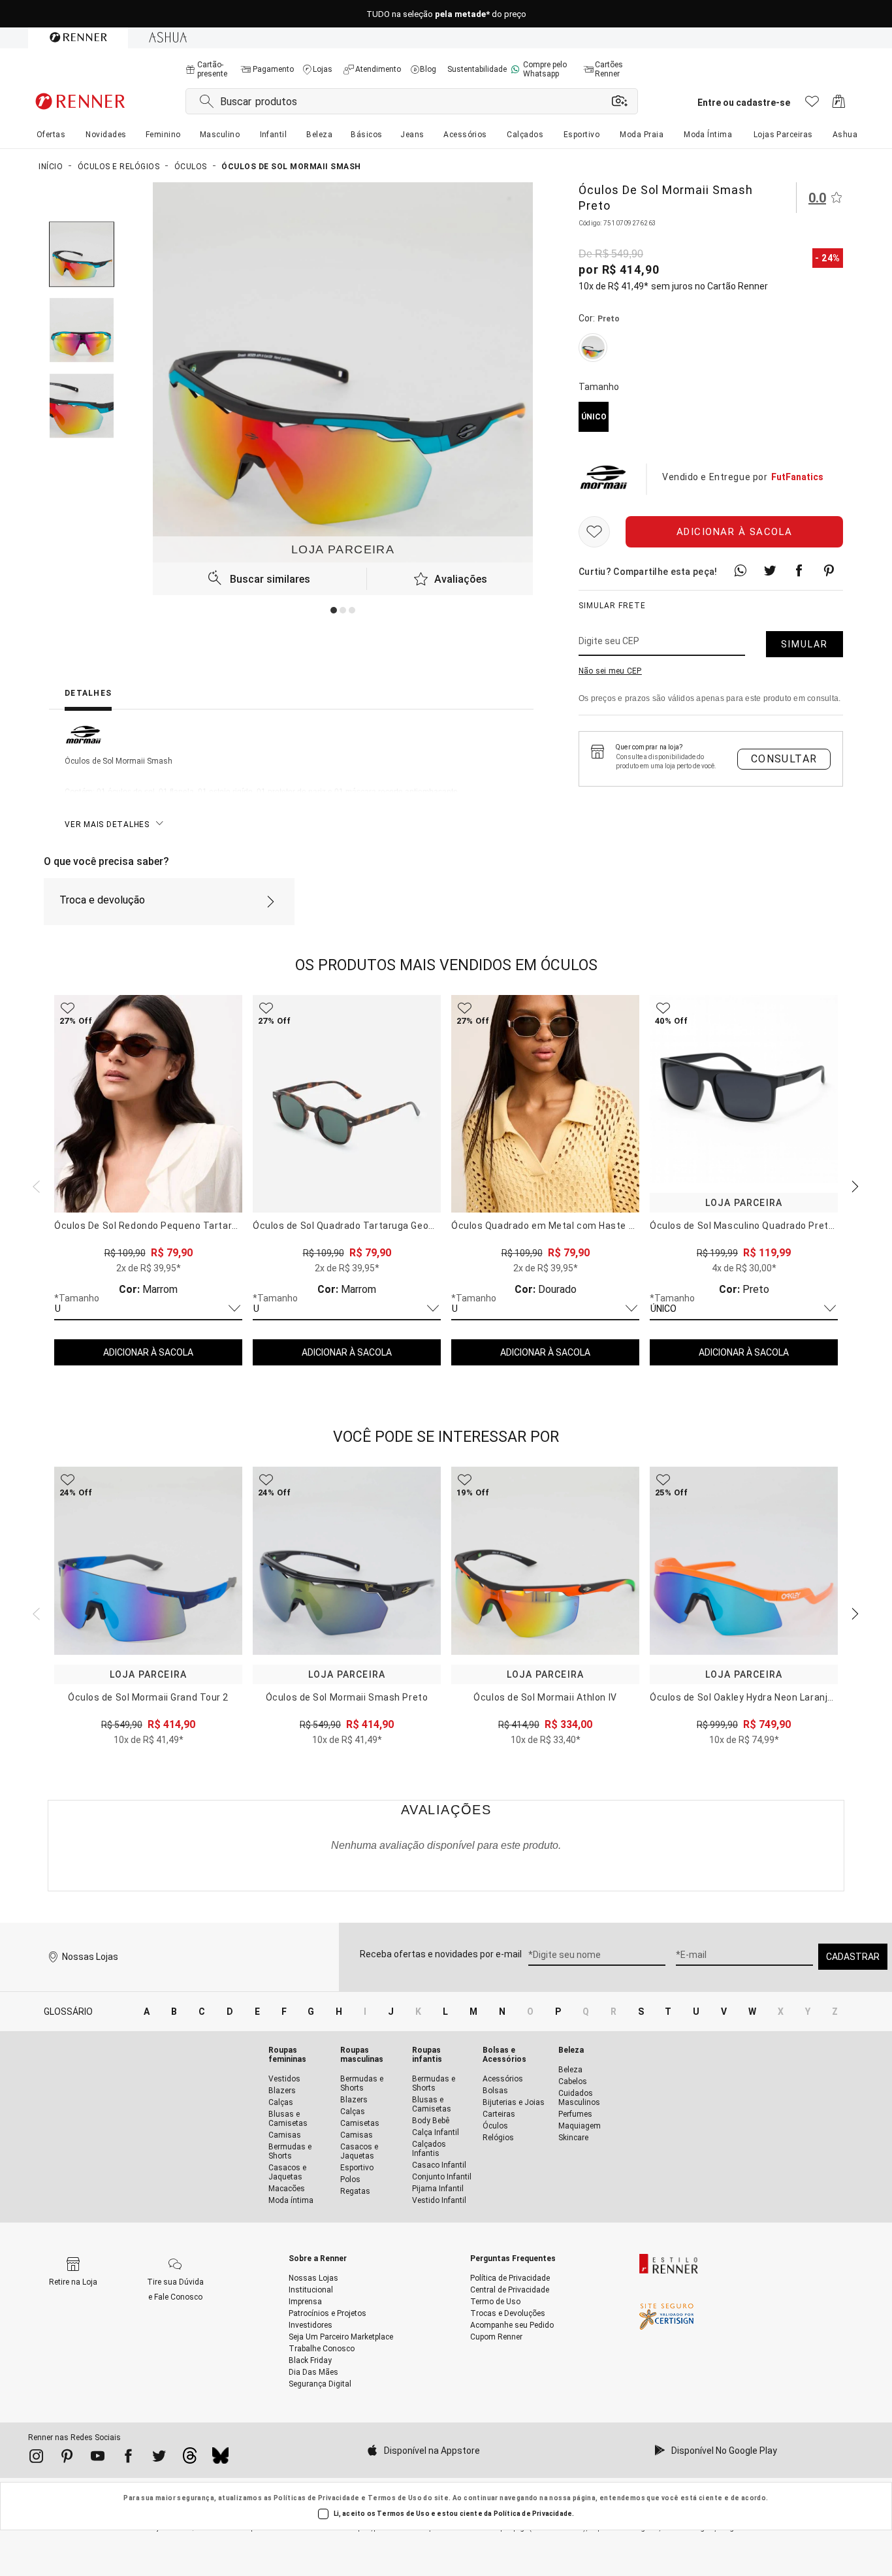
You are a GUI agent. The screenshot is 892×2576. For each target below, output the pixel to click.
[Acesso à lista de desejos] (812, 105)
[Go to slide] (334, 610)
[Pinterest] (67, 2458)
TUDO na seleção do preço (446, 14)
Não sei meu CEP (610, 671)
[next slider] (35, 1185)
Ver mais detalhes (107, 824)
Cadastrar (853, 1957)
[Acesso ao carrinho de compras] (839, 105)
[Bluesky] (220, 2459)
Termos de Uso (395, 2498)
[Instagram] (36, 2458)
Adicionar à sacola (735, 532)
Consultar (784, 759)
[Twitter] (159, 2458)
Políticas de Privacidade (317, 2498)
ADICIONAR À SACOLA (148, 1352)
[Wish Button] (594, 532)
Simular (804, 644)
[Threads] (190, 2459)
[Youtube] (98, 2458)
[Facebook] (128, 2458)
